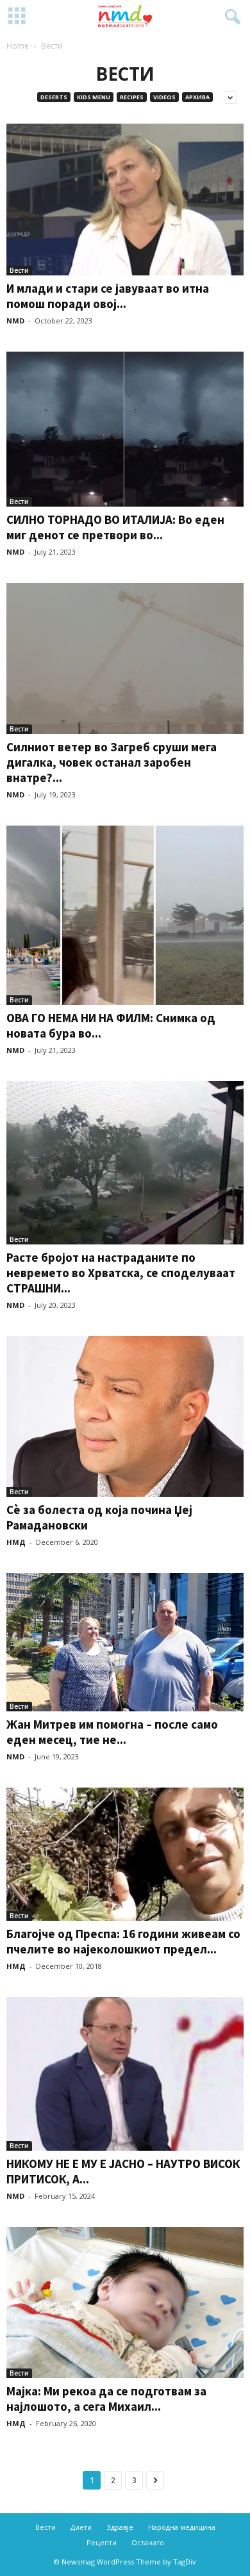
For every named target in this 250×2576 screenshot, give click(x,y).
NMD (15, 321)
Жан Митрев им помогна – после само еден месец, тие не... (112, 1732)
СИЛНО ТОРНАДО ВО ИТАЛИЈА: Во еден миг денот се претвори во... (115, 527)
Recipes (132, 97)
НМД (16, 1542)
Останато (148, 2542)
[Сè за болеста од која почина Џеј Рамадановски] (125, 1416)
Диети (81, 2527)
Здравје (120, 2527)
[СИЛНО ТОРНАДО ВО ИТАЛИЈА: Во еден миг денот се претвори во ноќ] (125, 429)
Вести (19, 270)
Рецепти (102, 2542)
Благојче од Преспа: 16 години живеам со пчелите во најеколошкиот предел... (123, 1941)
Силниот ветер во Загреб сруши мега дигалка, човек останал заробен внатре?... (112, 762)
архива (197, 97)
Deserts (54, 97)
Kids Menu (94, 97)
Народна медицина (182, 2527)
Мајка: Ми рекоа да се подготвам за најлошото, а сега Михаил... (106, 2399)
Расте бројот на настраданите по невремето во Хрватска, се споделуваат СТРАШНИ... (121, 1273)
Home (18, 46)
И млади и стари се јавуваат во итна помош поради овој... (108, 296)
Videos (164, 97)
